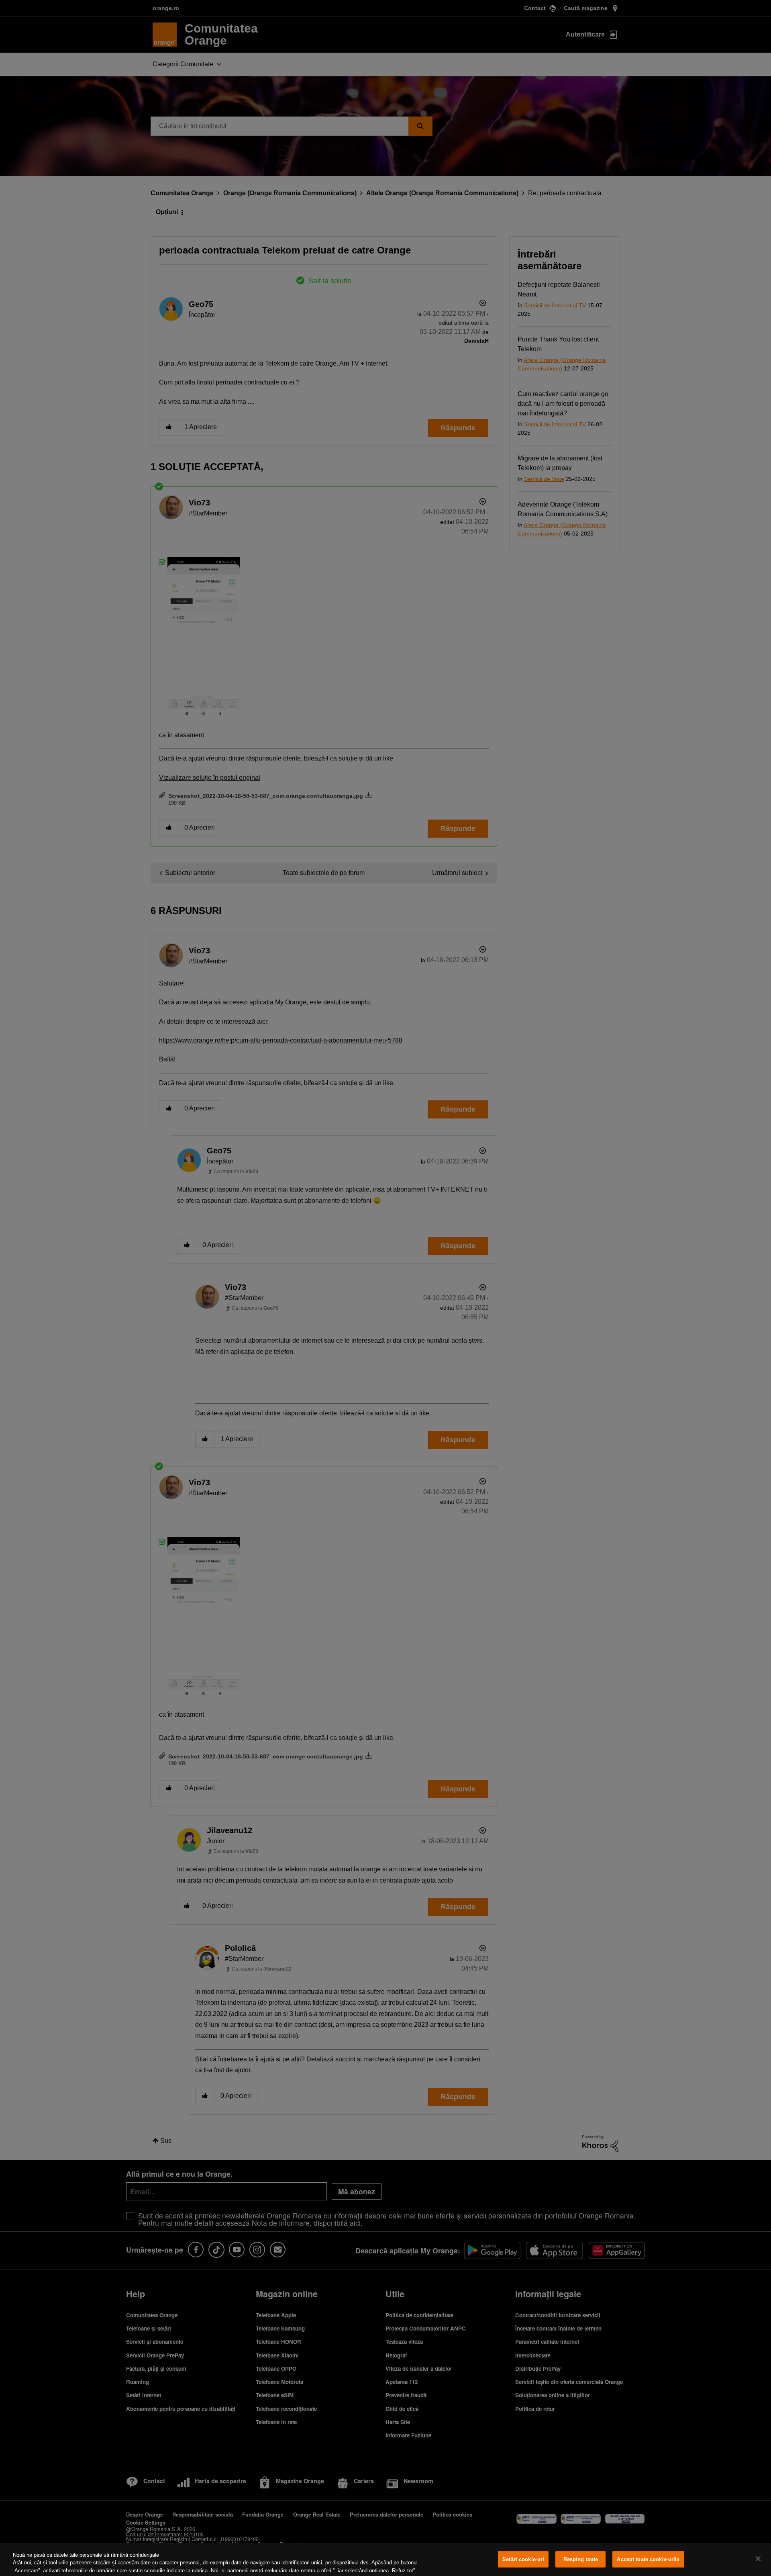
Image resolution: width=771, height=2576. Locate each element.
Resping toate (581, 2559)
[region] (385, 2560)
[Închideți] (758, 2559)
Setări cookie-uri (523, 2559)
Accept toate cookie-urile (648, 2559)
